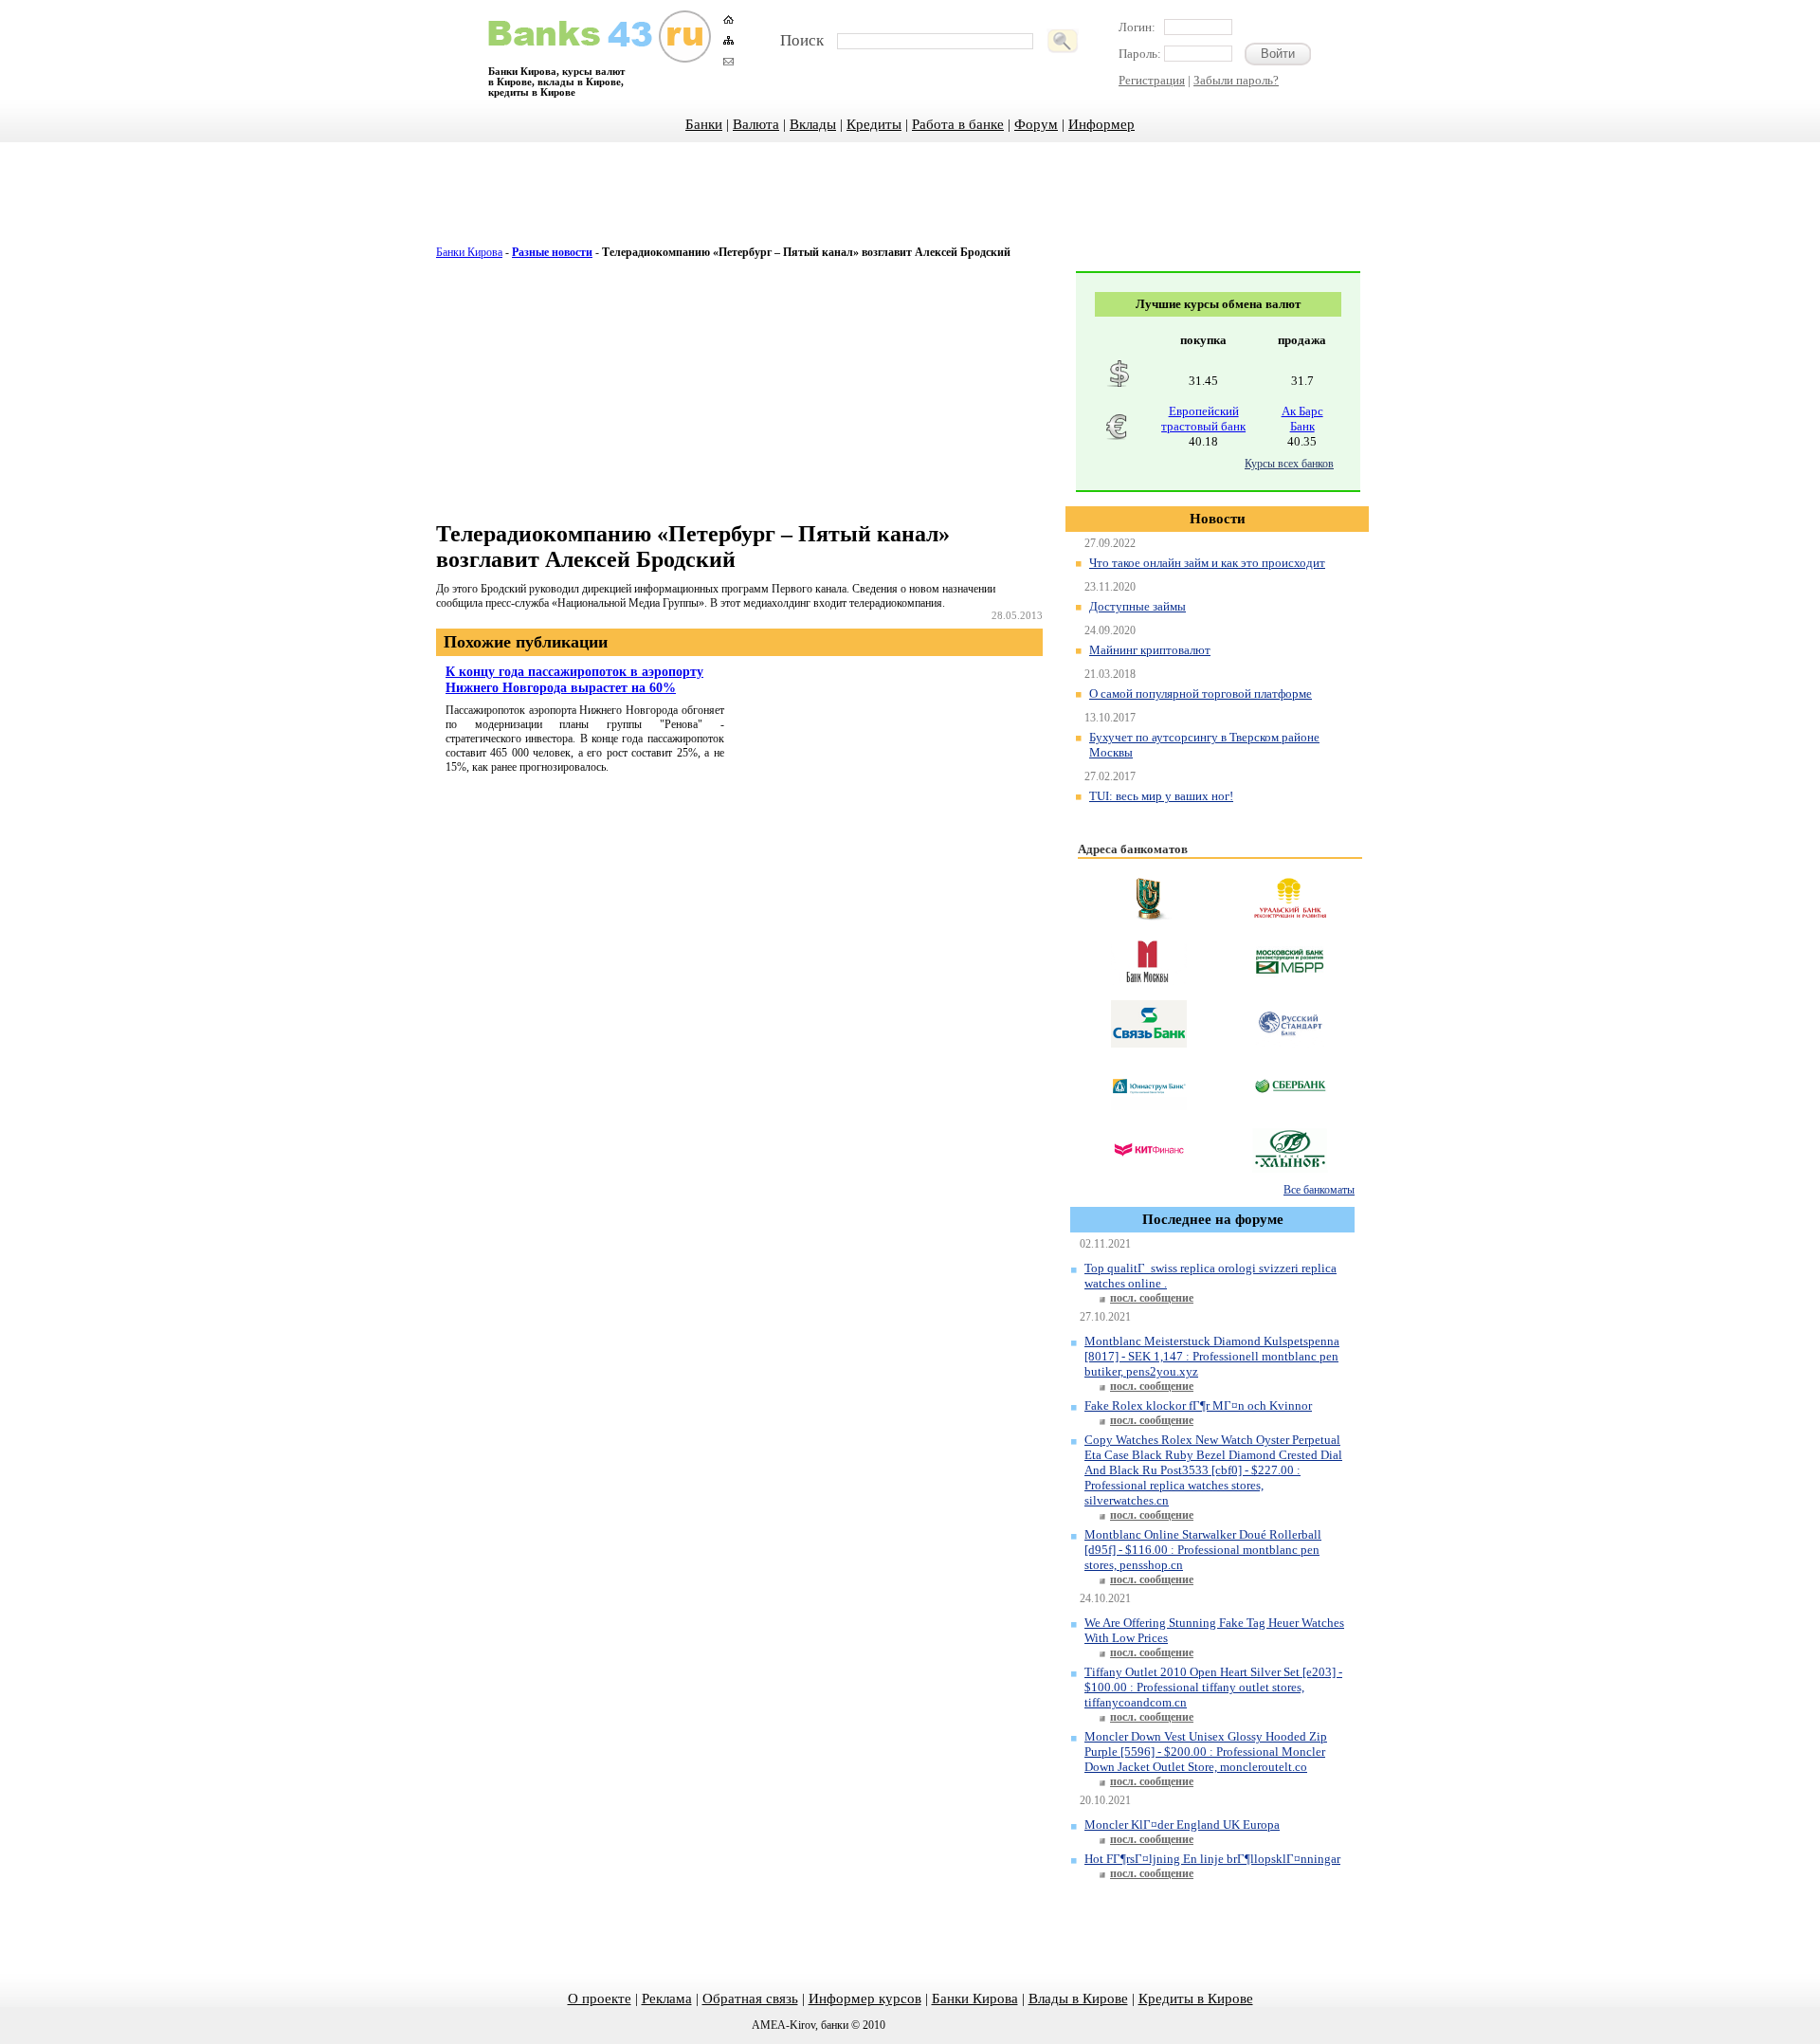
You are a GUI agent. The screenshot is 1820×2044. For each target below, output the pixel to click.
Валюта (756, 124)
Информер (1101, 124)
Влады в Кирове (1078, 1998)
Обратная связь (750, 1998)
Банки (704, 124)
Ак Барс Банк (1302, 419)
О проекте (600, 1998)
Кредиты (874, 124)
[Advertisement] (910, 204)
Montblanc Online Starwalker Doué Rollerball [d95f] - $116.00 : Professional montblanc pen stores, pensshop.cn (1203, 1550)
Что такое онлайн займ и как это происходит (1207, 563)
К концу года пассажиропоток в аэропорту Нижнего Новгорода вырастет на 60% (574, 679)
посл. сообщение (1152, 1298)
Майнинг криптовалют (1150, 650)
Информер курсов (865, 1998)
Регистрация (1152, 80)
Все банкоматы (1319, 1190)
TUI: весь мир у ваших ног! (1161, 796)
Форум (1036, 124)
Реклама (667, 1998)
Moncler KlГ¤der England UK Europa (1182, 1825)
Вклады (813, 124)
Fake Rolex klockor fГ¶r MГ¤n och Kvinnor (1198, 1405)
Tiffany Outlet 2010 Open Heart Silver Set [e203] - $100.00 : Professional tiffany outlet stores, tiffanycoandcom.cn (1213, 1687)
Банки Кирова (469, 252)
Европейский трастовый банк (1203, 419)
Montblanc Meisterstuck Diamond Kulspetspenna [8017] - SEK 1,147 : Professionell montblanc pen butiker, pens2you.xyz (1212, 1356)
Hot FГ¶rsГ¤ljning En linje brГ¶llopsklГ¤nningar (1212, 1859)
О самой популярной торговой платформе (1201, 693)
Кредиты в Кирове (1196, 1998)
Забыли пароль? (1236, 80)
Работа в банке (958, 124)
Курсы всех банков (1289, 464)
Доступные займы (1137, 606)
